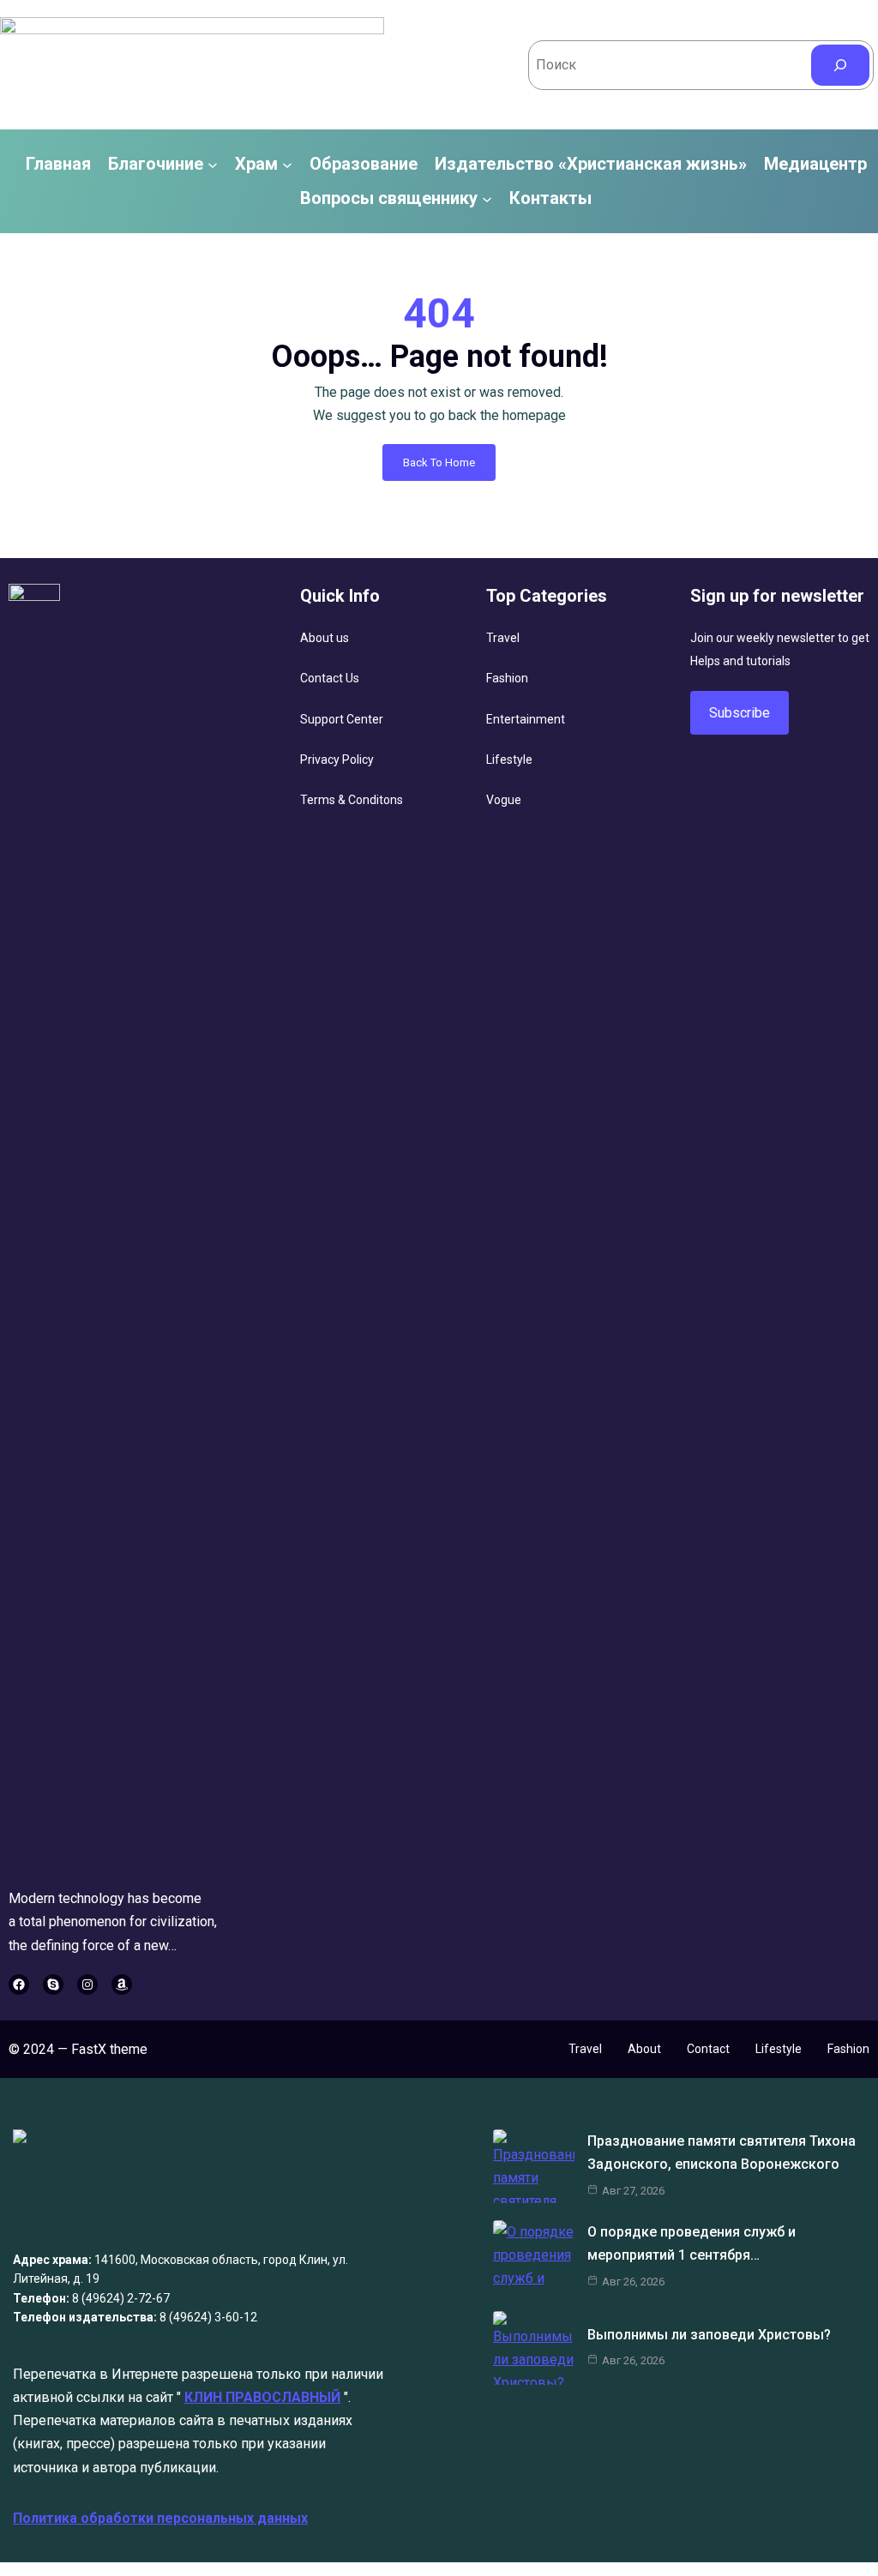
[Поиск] (840, 65)
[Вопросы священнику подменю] (487, 198)
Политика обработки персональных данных (160, 2518)
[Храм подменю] (287, 165)
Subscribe (740, 713)
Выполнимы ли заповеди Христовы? (709, 2335)
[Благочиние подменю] (213, 165)
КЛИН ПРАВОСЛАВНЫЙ (262, 2397)
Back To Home (439, 462)
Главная (58, 165)
